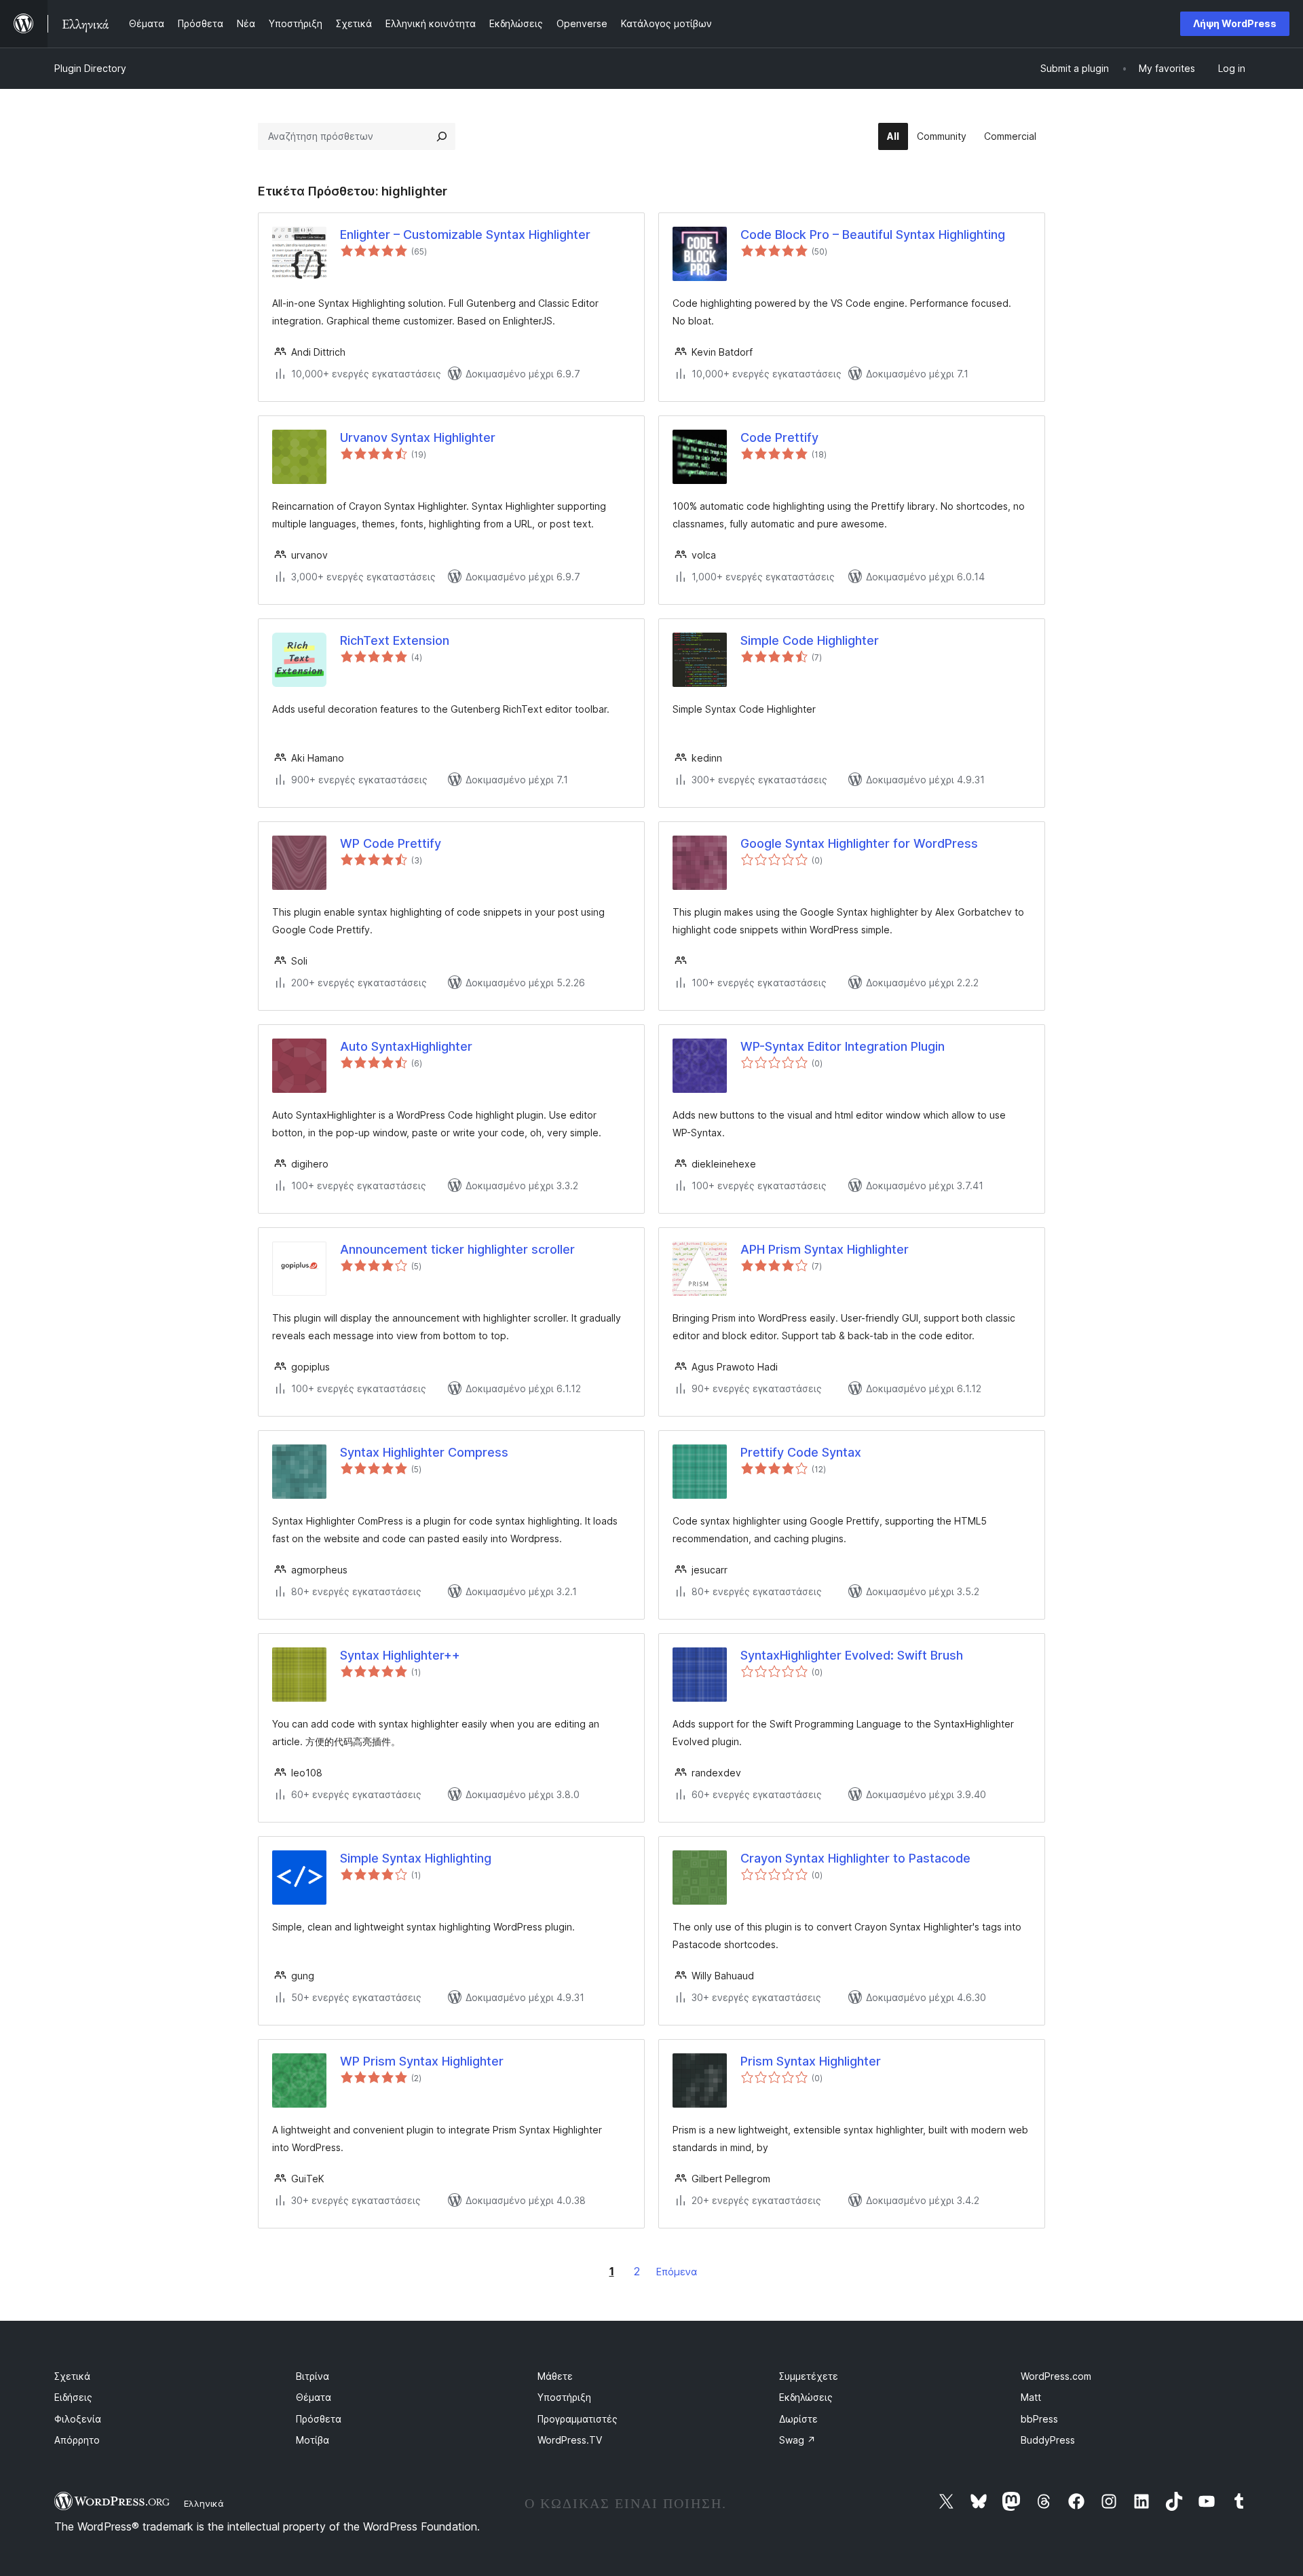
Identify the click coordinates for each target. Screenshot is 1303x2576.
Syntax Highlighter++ (400, 1655)
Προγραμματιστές (578, 2419)
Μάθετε (555, 2376)
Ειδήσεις (73, 2397)
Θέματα (314, 2397)
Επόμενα (677, 2272)
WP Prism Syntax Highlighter (422, 2061)
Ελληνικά (204, 2503)
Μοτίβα (313, 2440)
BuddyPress (1048, 2440)
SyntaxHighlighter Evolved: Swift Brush (852, 1655)
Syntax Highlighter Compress (424, 1452)
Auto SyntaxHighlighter (406, 1046)
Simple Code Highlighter (810, 640)
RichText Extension (395, 640)
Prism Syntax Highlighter (811, 2061)
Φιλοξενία (78, 2419)
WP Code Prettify (391, 843)
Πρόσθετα (319, 2419)
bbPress (1039, 2419)
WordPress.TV (570, 2440)
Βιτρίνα (313, 2376)
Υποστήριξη (564, 2397)
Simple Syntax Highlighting (416, 1858)
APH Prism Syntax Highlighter (825, 1249)
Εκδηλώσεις (806, 2397)
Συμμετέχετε (809, 2376)
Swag (797, 2440)
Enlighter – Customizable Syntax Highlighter (465, 235)
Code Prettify (779, 437)
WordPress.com (1056, 2376)
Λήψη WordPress (1235, 23)
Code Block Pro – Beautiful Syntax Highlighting (873, 235)
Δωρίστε (798, 2419)
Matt (1031, 2397)
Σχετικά (72, 2376)
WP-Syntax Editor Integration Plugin (843, 1046)
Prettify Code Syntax (801, 1452)
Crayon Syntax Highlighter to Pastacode (855, 1858)
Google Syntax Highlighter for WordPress (859, 843)
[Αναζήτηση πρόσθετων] (442, 136)
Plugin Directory (90, 68)
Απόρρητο (77, 2440)
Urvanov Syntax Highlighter (418, 437)
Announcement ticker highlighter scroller (457, 1249)
